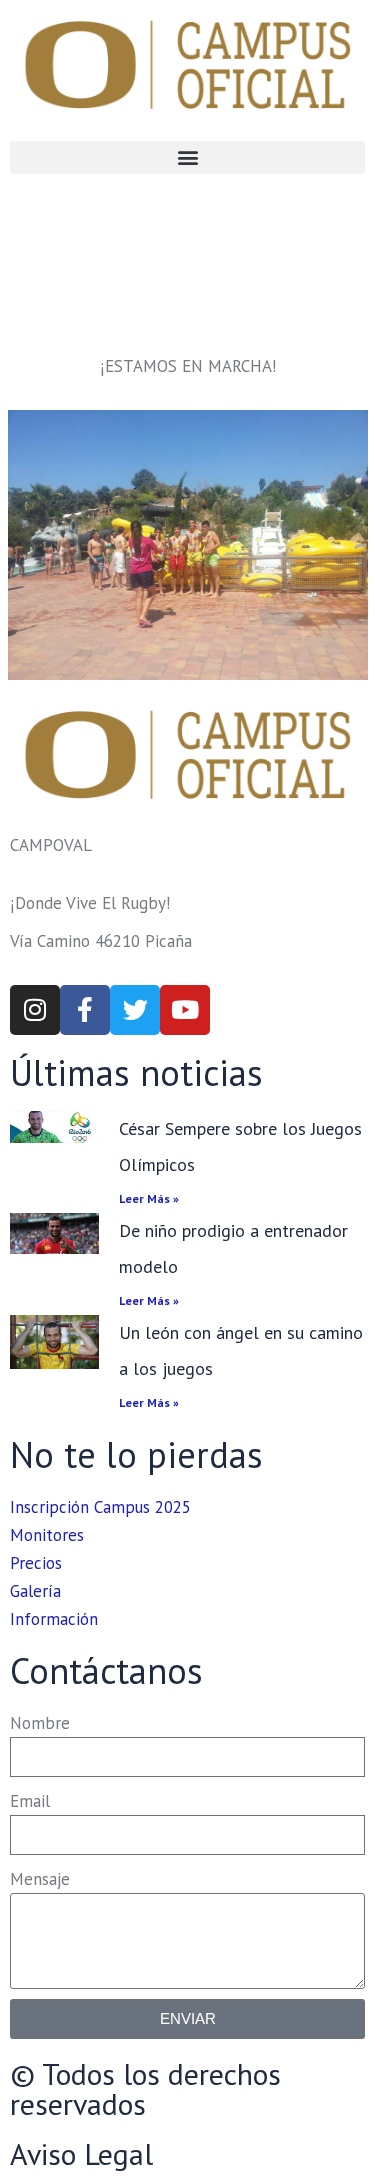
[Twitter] (135, 1010)
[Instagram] (35, 1010)
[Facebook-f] (85, 1010)
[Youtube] (185, 1010)
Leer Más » (149, 1198)
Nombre (40, 1723)
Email (30, 1801)
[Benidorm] (188, 545)
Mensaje (40, 1879)
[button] (187, 157)
